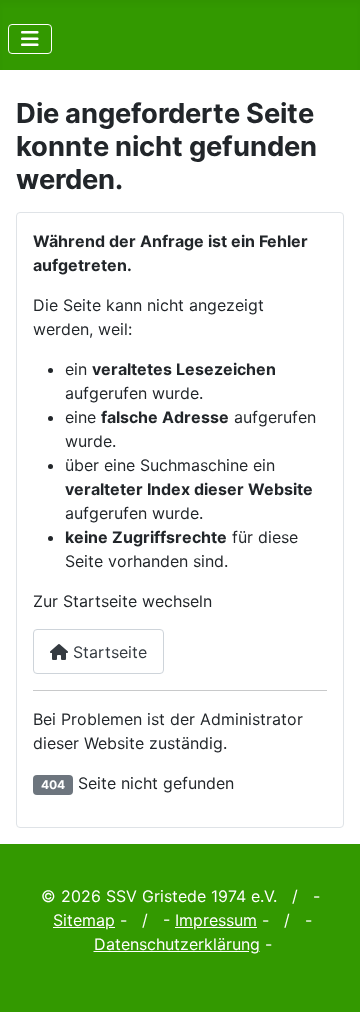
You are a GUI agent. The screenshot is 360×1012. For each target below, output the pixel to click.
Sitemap (84, 920)
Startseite (107, 652)
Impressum (216, 920)
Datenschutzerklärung (177, 944)
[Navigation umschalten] (30, 39)
